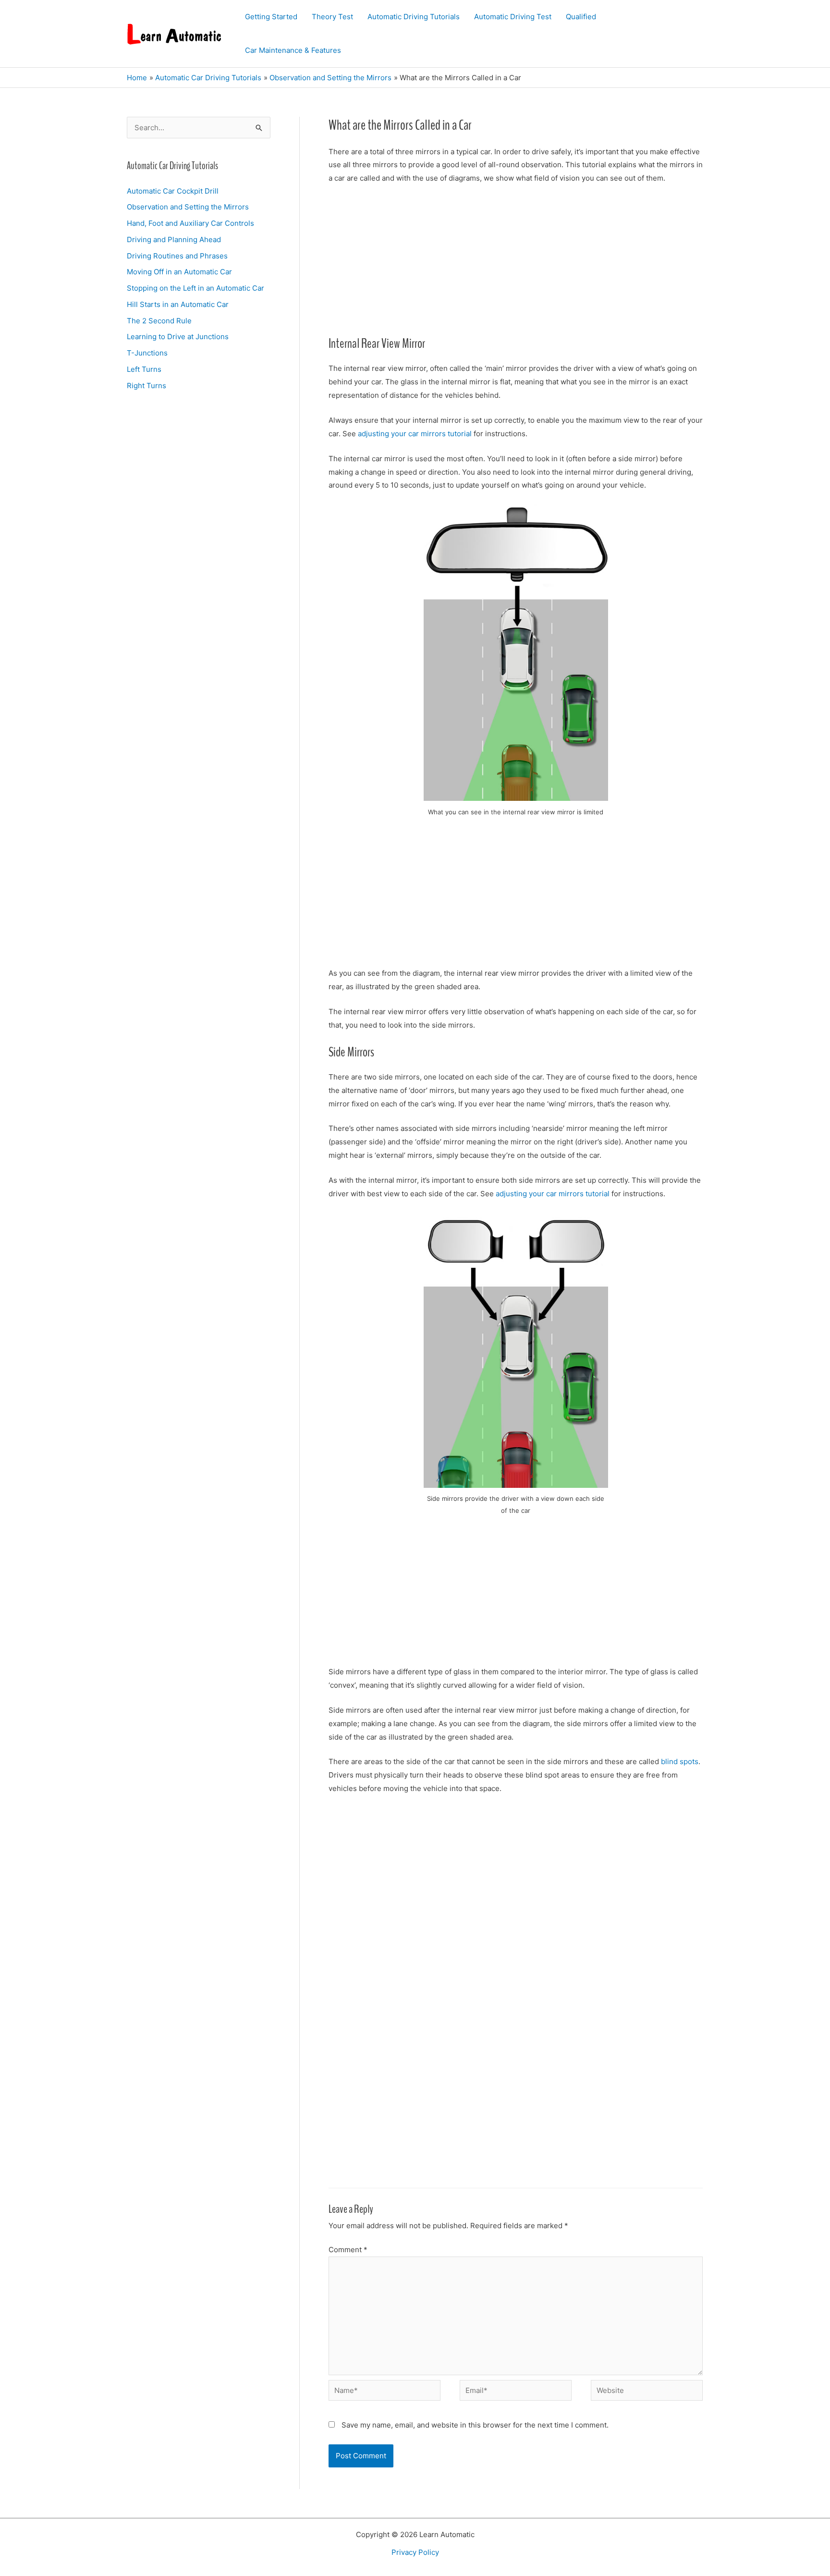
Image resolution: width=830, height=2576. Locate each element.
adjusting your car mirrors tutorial (415, 434)
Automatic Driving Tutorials (414, 17)
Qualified (581, 17)
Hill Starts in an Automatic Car (178, 304)
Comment (348, 2250)
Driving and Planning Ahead (174, 239)
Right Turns (146, 386)
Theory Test (332, 17)
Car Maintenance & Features (293, 50)
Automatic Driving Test (513, 17)
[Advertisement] (516, 264)
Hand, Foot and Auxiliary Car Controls (190, 223)
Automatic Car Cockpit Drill (173, 191)
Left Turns (144, 369)
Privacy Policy (415, 2552)
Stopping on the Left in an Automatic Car (195, 288)
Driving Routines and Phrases (177, 256)
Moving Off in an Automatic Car (179, 272)
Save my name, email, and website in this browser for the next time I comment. (475, 2425)
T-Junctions (147, 353)
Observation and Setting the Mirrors (188, 207)
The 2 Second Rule (159, 321)
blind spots (680, 1761)
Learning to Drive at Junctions (178, 337)
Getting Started (271, 17)
